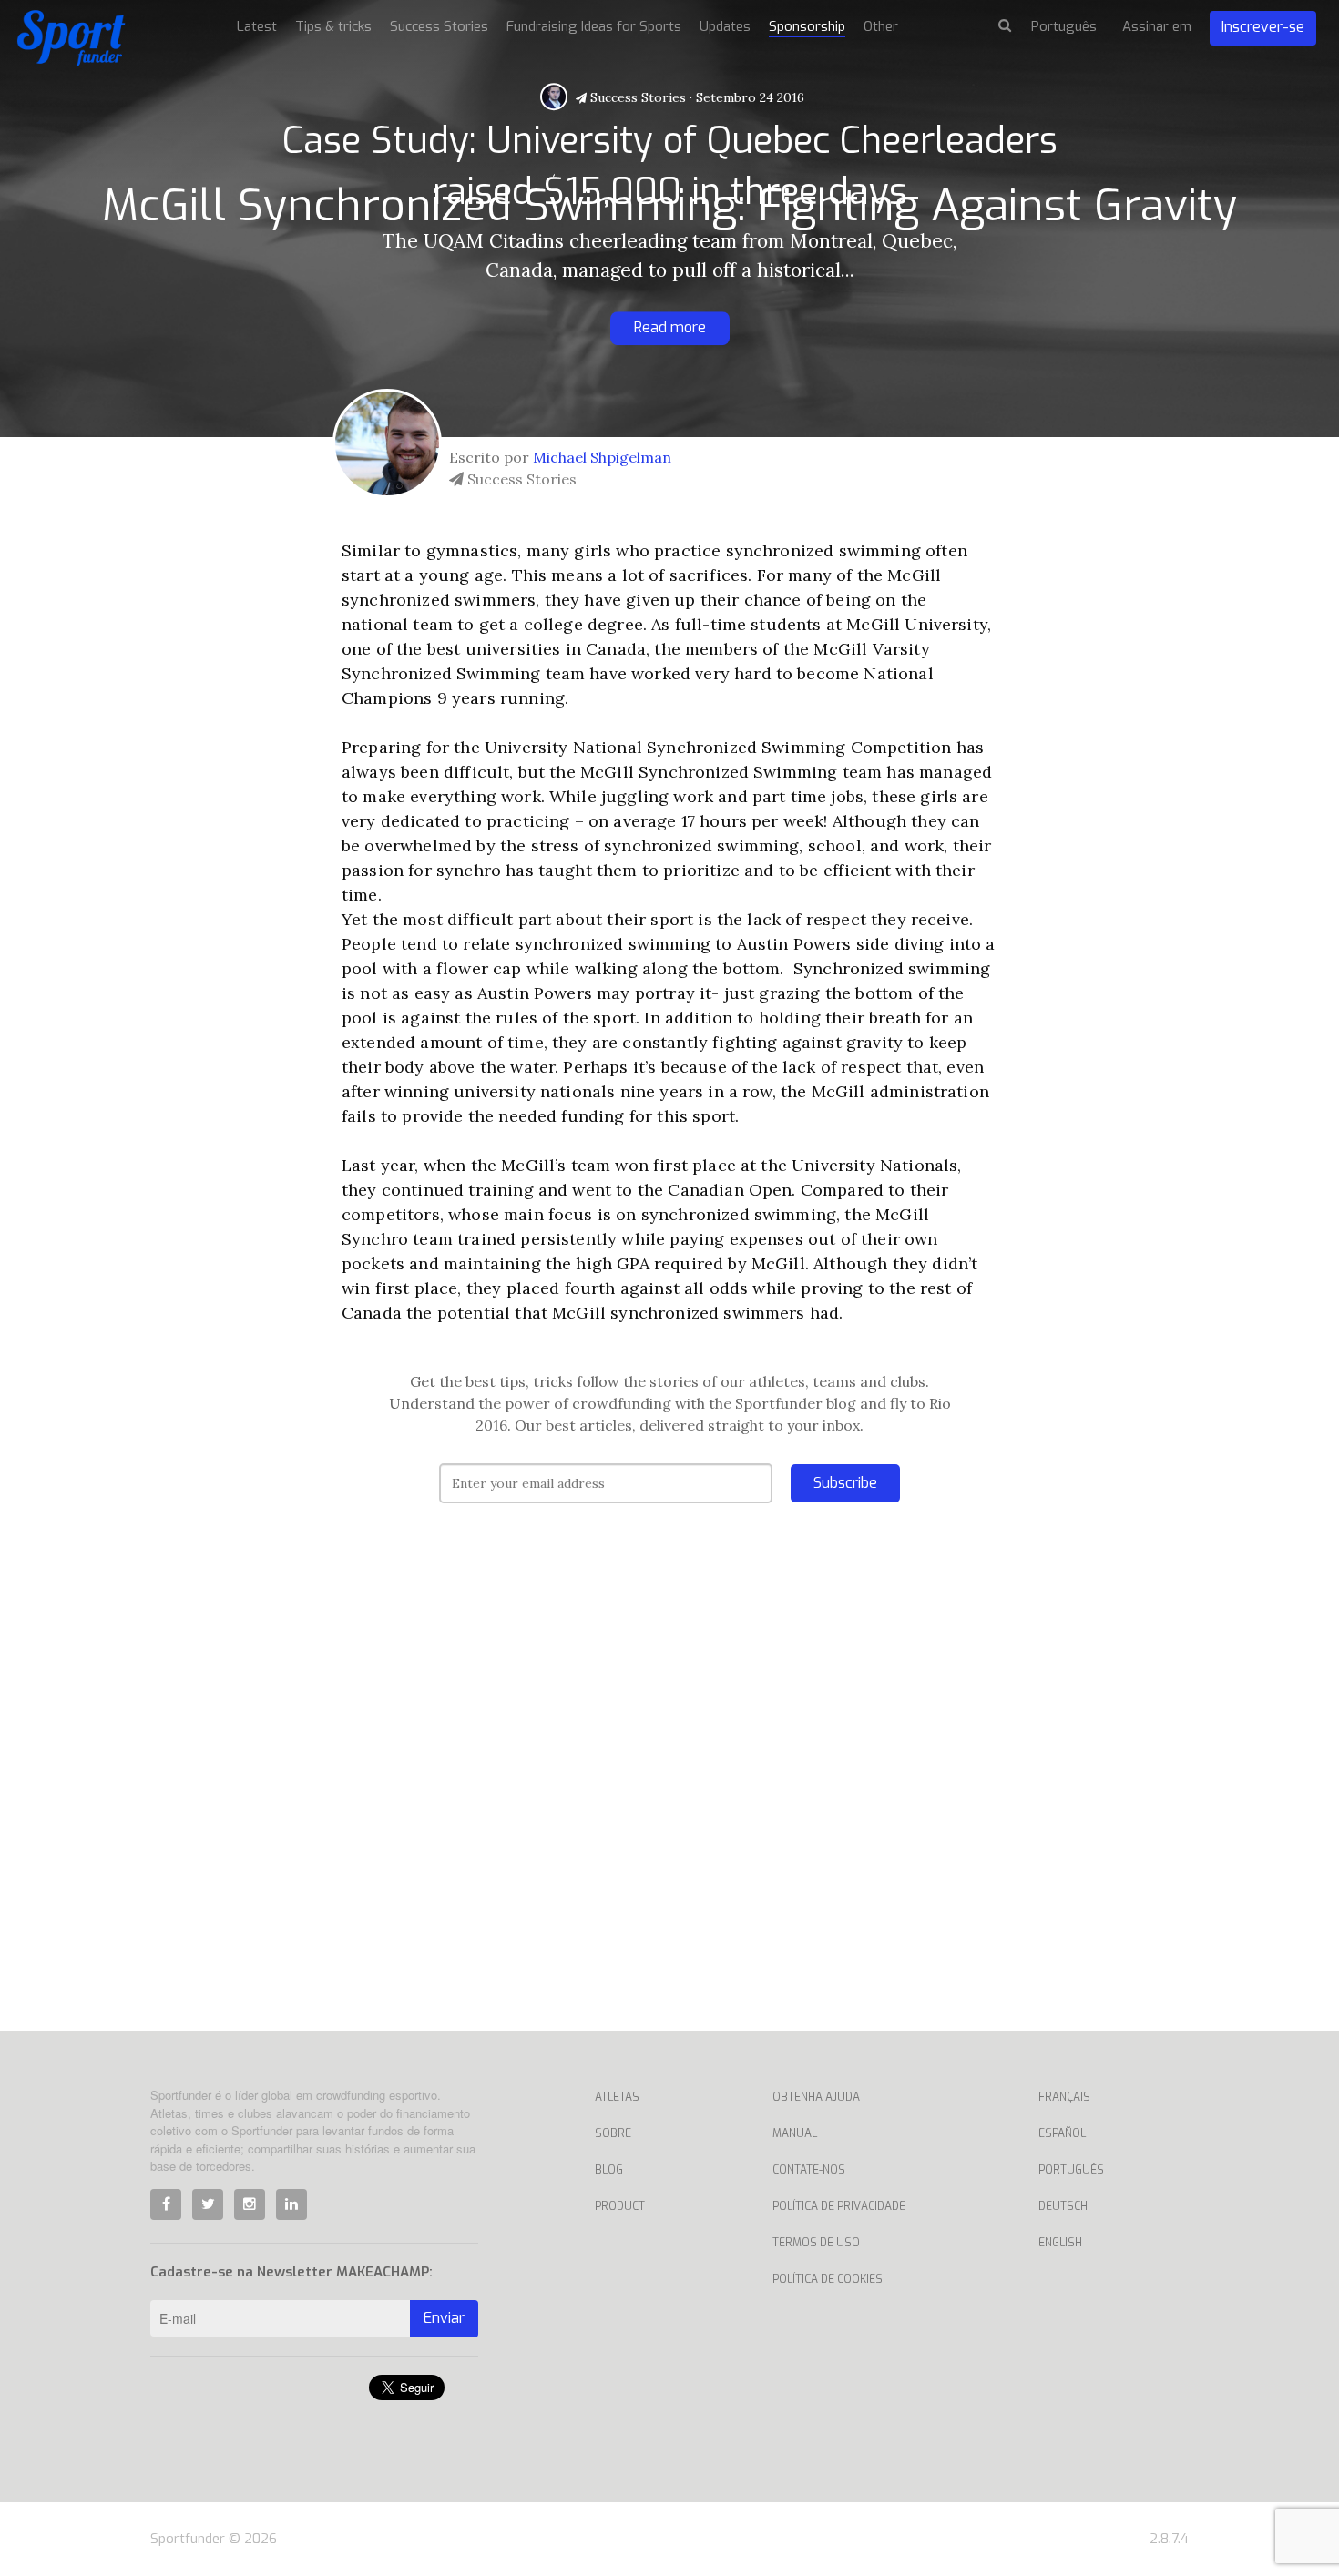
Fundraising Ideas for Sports (594, 26)
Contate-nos (809, 2170)
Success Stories (636, 97)
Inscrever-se (1263, 27)
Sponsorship (807, 26)
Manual (795, 2133)
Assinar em (1157, 26)
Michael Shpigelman (602, 457)
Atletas (617, 2097)
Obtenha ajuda (816, 2097)
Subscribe (845, 1483)
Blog (609, 2170)
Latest (257, 26)
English (1060, 2243)
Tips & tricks (333, 26)
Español (1062, 2133)
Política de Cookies (828, 2279)
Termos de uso (816, 2243)
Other (881, 26)
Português (1071, 2170)
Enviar (444, 2318)
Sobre (613, 2133)
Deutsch (1063, 2206)
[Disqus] (669, 1795)
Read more (670, 327)
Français (1064, 2097)
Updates (725, 26)
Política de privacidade (839, 2206)
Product (620, 2206)
